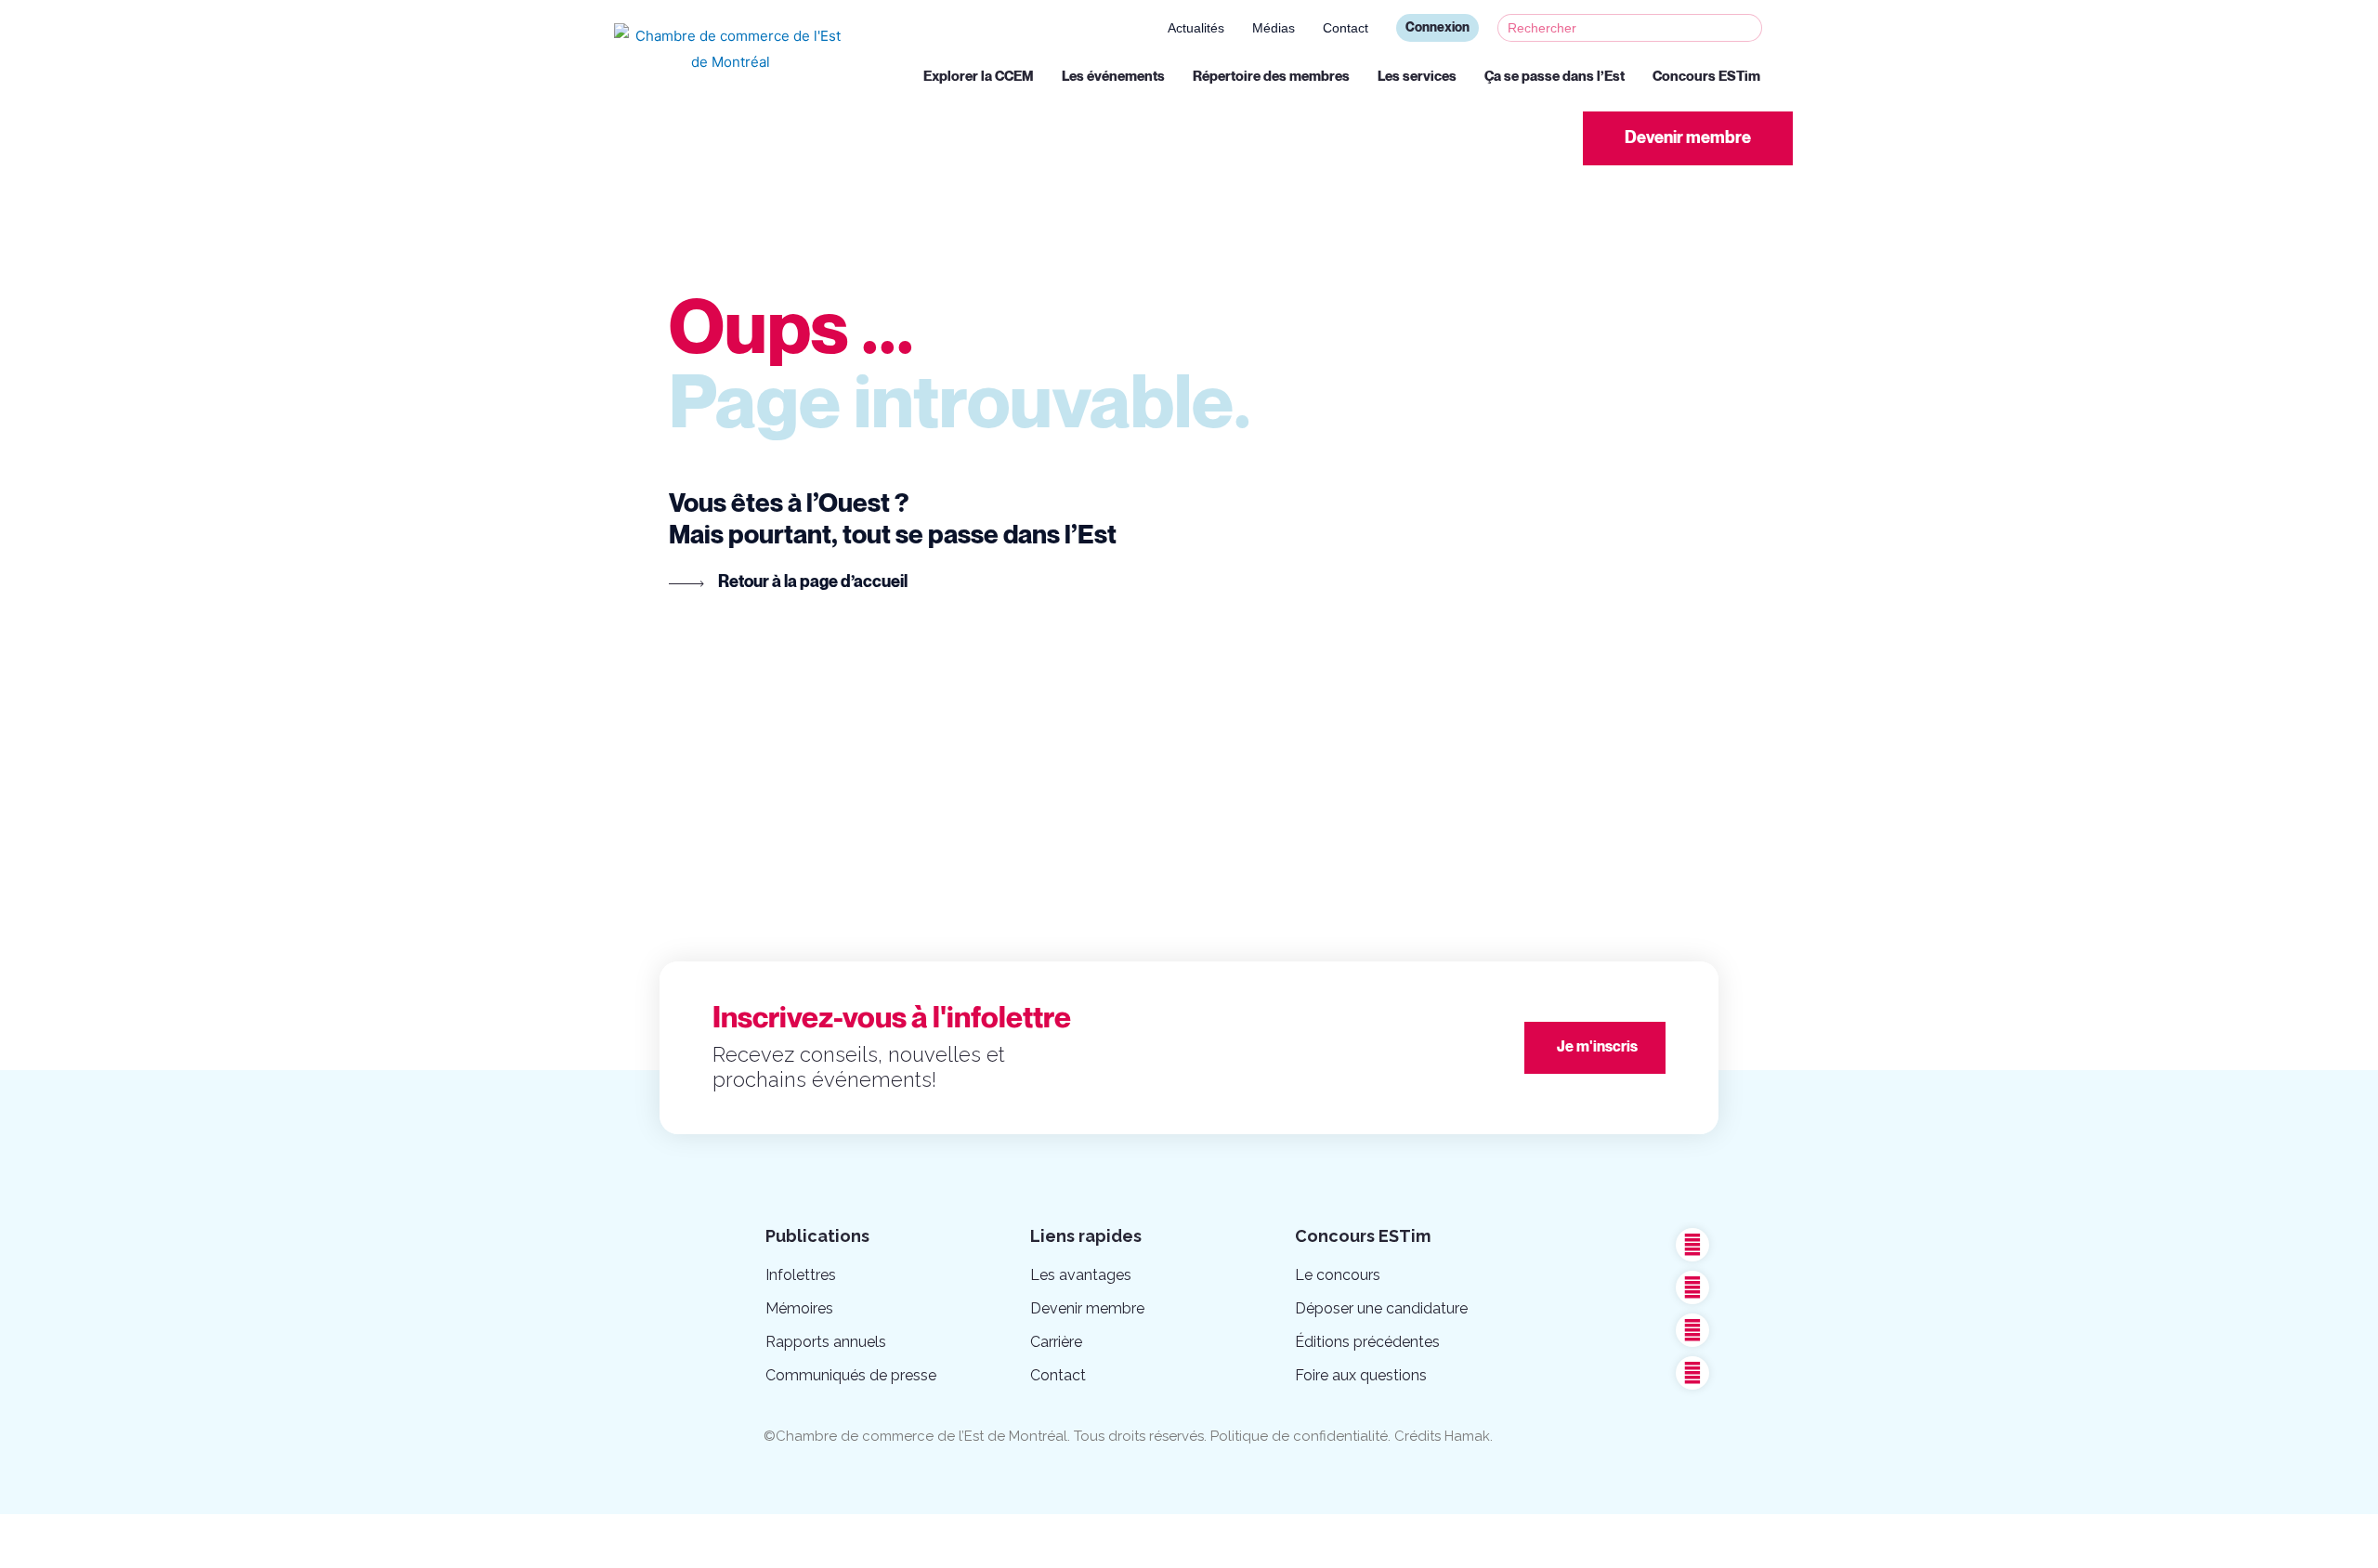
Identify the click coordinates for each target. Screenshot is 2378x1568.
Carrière (1056, 1342)
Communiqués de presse (851, 1375)
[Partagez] (115, 1532)
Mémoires (799, 1308)
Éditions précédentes (1367, 1342)
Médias (1274, 28)
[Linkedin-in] (1692, 1330)
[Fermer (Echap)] (37, 1532)
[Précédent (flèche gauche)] (37, 1559)
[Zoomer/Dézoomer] (271, 1532)
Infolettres (801, 1275)
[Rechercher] (1747, 28)
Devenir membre (1087, 1308)
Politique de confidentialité (1299, 1436)
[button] (1688, 138)
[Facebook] (1692, 1245)
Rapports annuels (826, 1342)
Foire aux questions (1361, 1375)
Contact (1346, 28)
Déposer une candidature (1381, 1308)
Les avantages (1081, 1275)
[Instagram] (1692, 1373)
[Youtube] (1692, 1287)
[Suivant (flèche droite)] (115, 1559)
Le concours (1338, 1275)
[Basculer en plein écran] (193, 1532)
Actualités (1196, 28)
